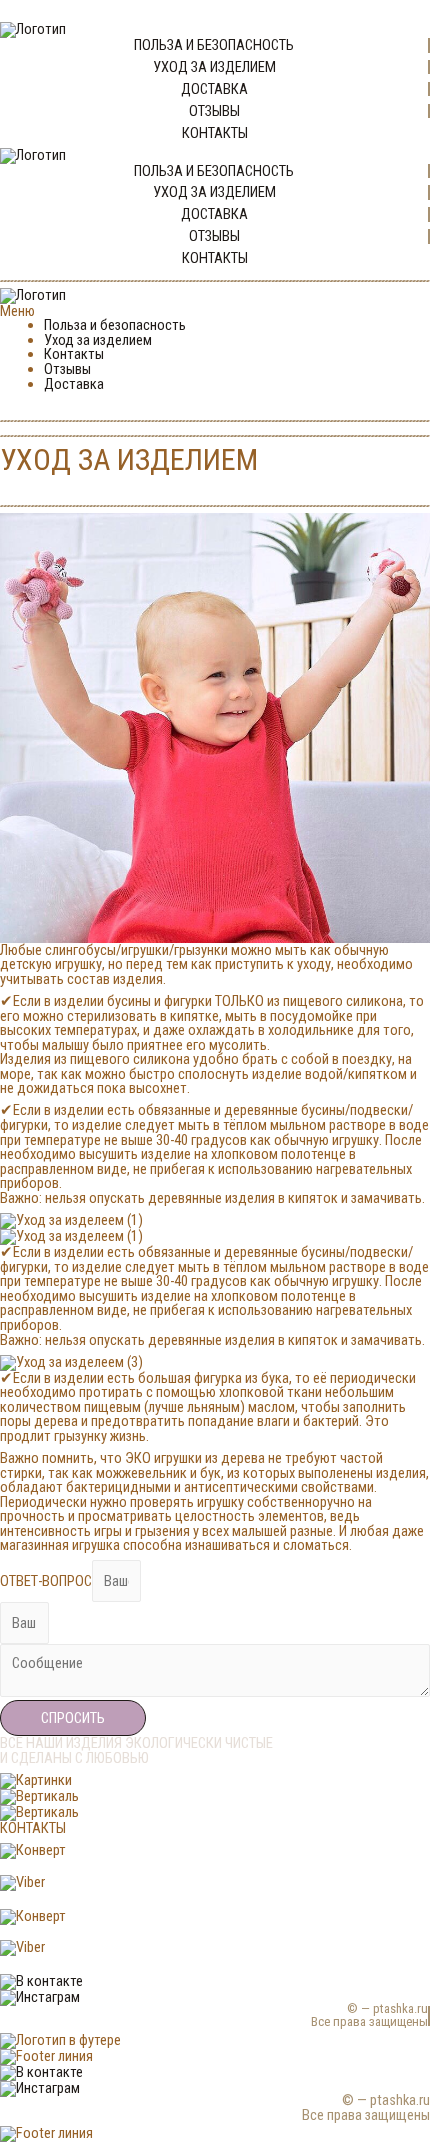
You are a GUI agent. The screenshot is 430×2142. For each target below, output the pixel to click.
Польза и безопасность (115, 325)
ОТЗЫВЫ (214, 111)
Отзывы (67, 369)
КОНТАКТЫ (215, 133)
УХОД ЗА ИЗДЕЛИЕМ (214, 67)
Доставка (74, 384)
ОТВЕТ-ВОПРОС (46, 1581)
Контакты (74, 354)
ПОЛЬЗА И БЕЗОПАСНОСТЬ (214, 45)
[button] (215, 311)
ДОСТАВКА (214, 89)
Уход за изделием (98, 340)
